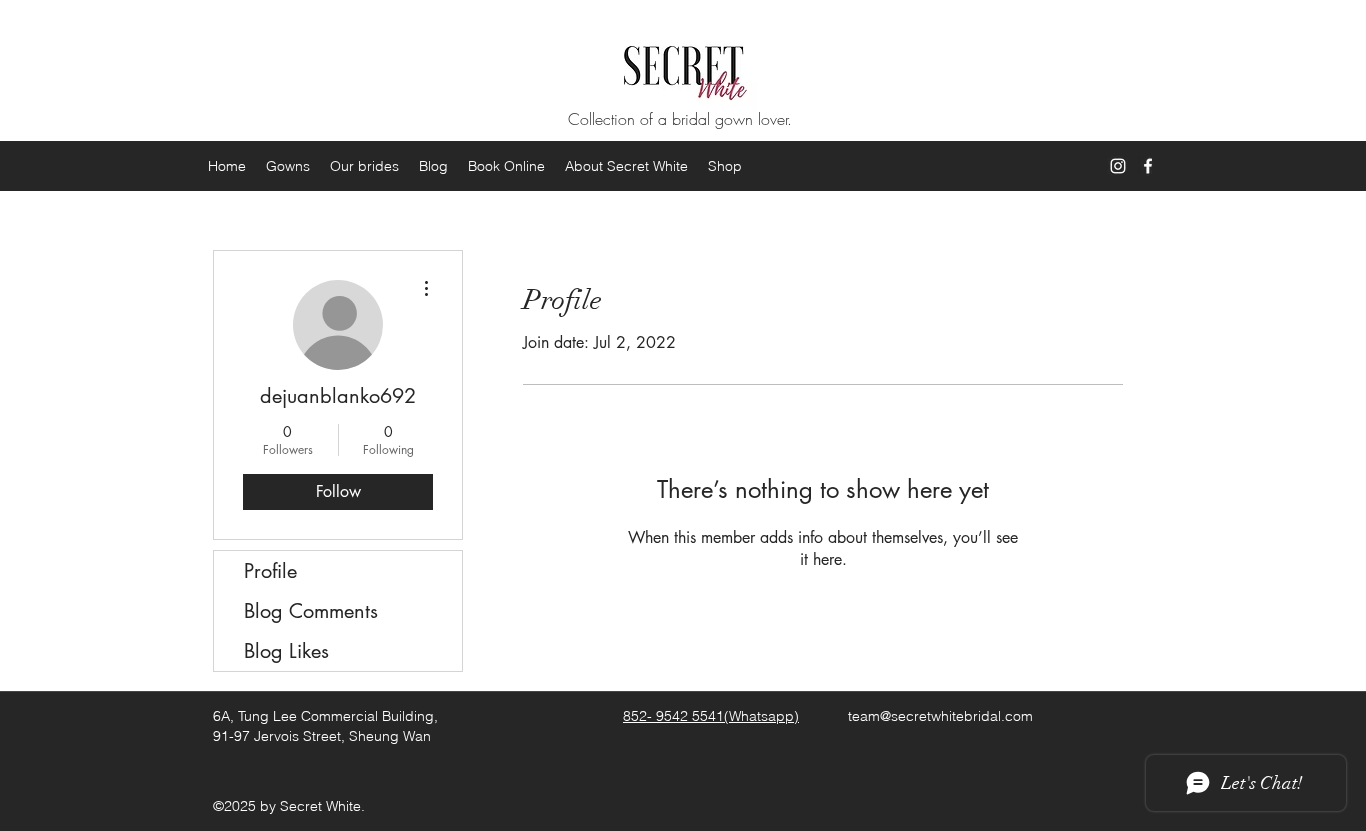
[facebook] (1148, 166)
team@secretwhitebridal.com (940, 716)
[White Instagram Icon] (1118, 166)
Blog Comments (311, 611)
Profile (270, 571)
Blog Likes (286, 651)
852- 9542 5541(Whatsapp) (711, 716)
